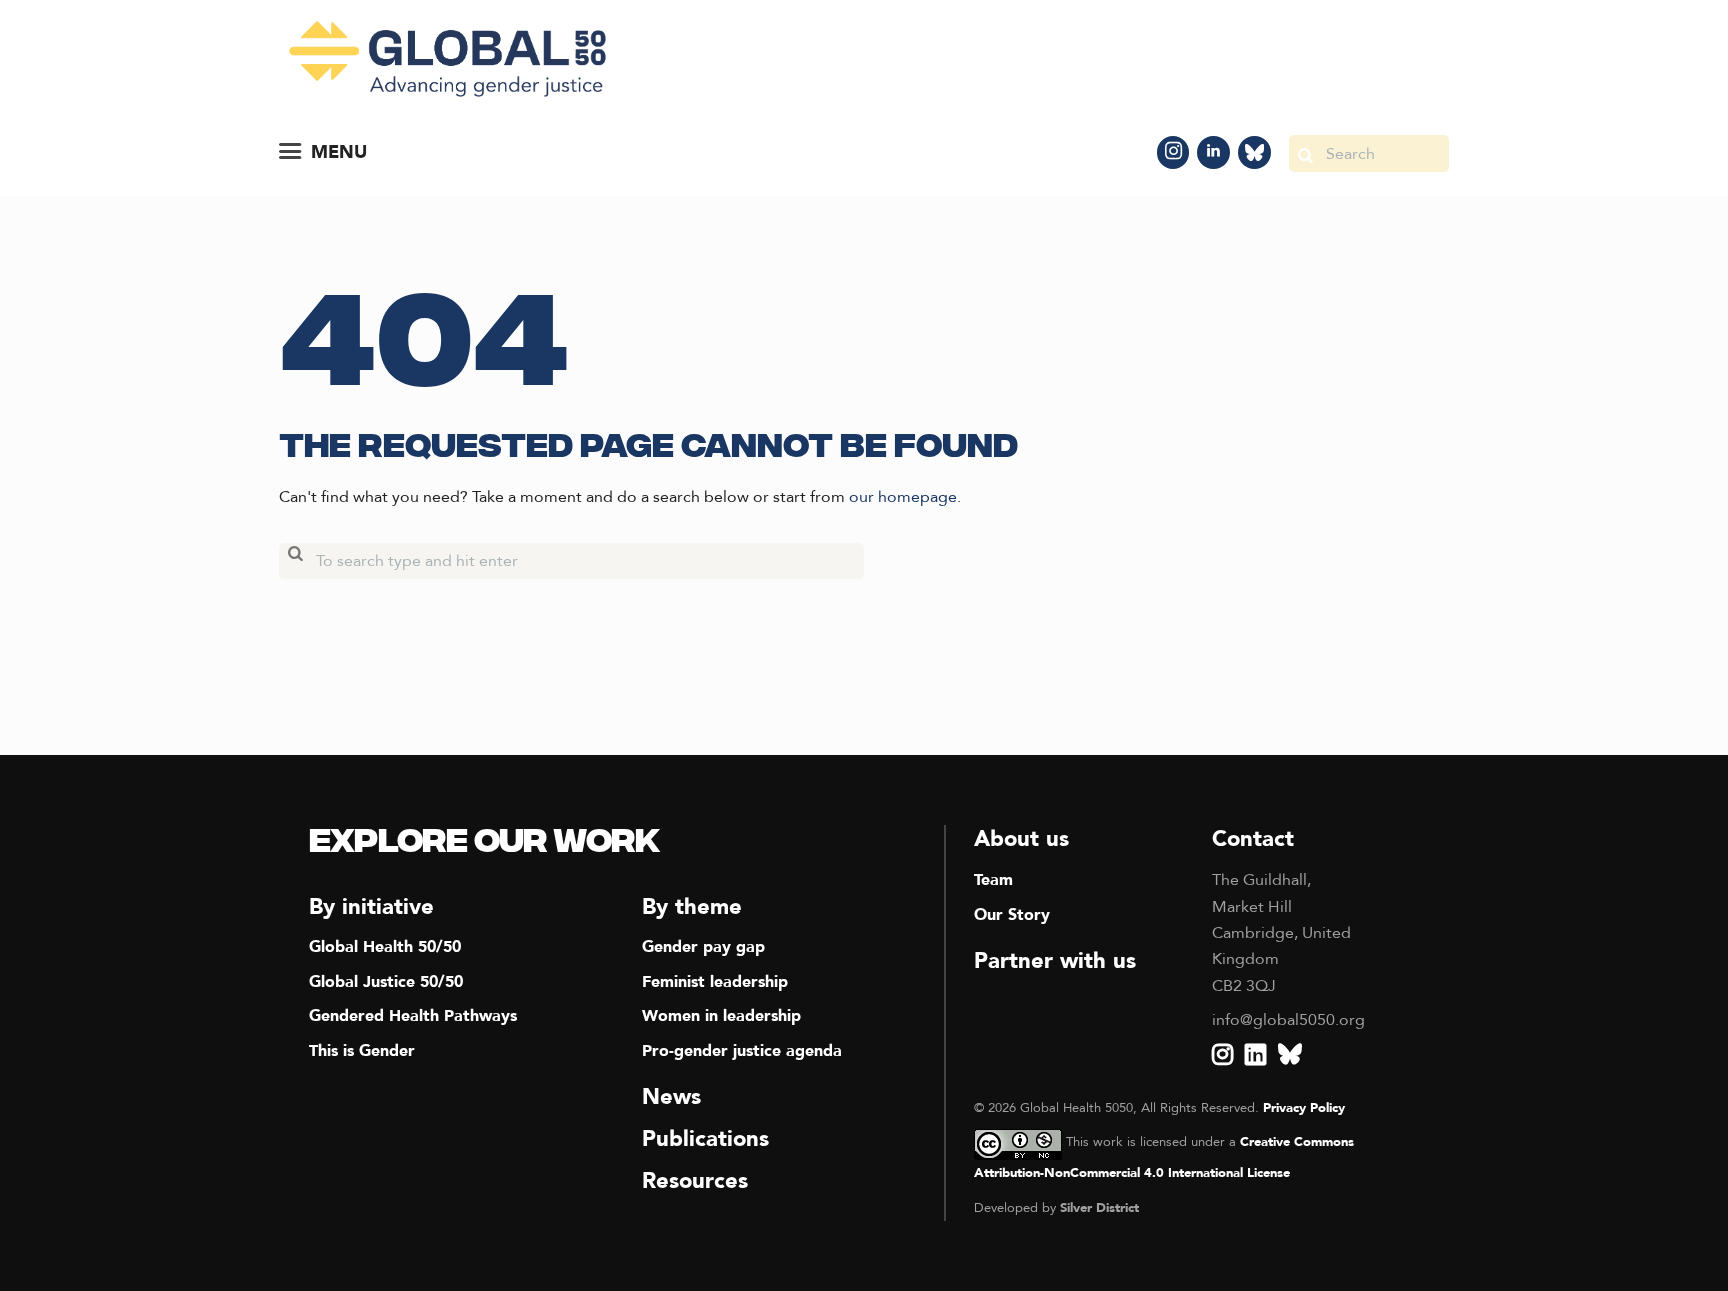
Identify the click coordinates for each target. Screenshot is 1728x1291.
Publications (705, 1139)
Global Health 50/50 (385, 947)
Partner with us (1055, 961)
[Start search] (1305, 153)
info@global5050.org (1288, 1020)
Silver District (1099, 1208)
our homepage (903, 497)
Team (993, 880)
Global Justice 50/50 (386, 982)
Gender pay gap (703, 947)
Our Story (1012, 915)
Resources (695, 1181)
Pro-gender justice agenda (742, 1051)
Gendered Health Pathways (413, 1016)
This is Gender (362, 1051)
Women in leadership (721, 1016)
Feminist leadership (715, 982)
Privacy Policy (1304, 1108)
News (671, 1097)
